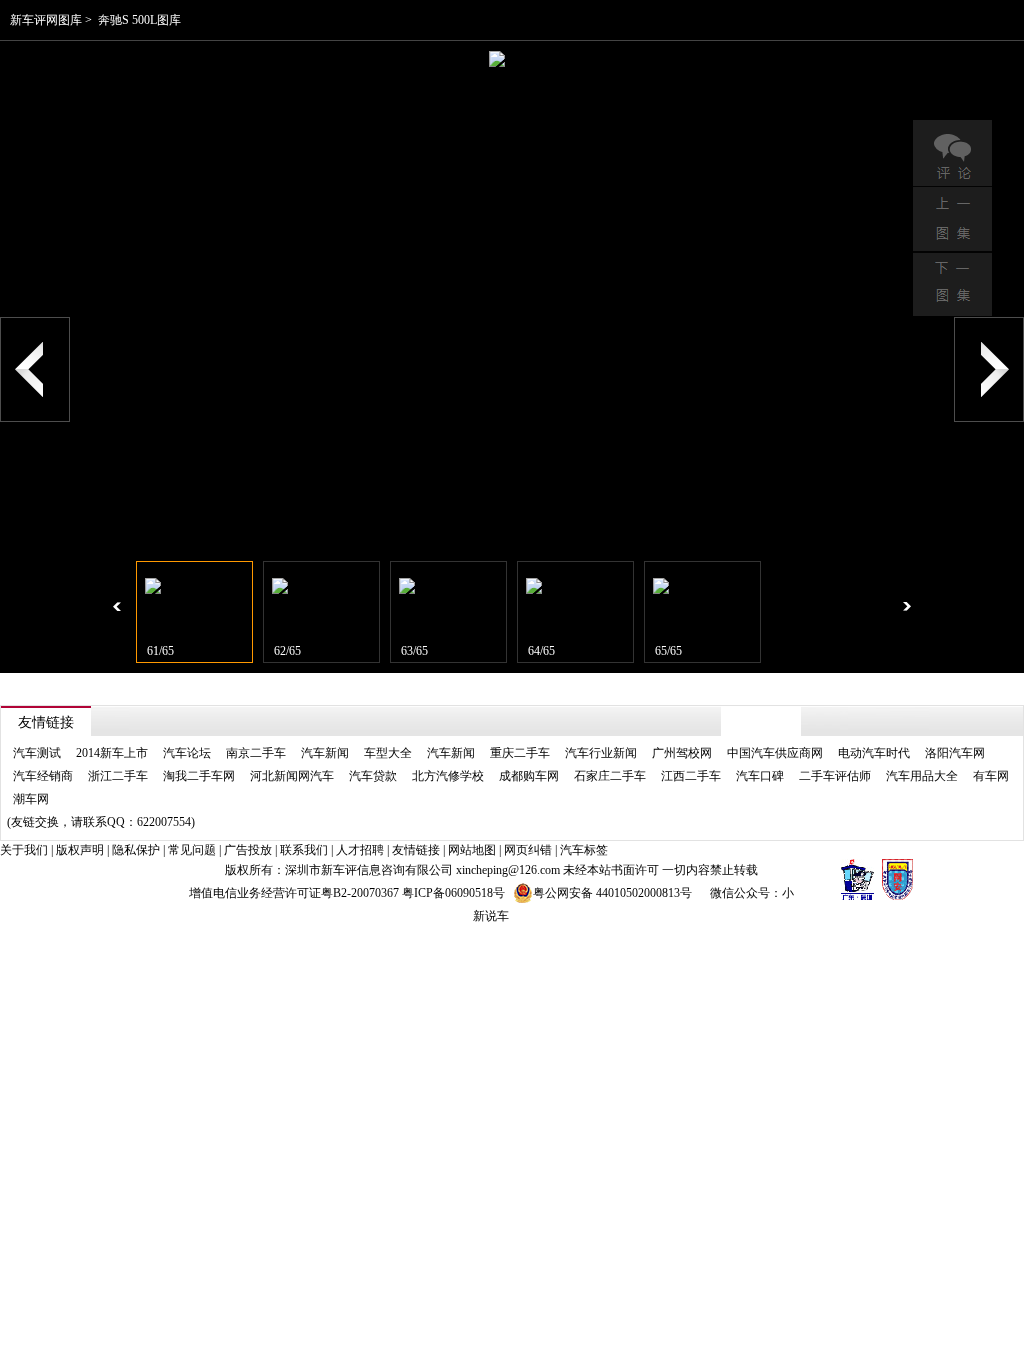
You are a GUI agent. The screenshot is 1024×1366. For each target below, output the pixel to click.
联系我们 (304, 850)
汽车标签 (584, 850)
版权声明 (80, 850)
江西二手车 (691, 776)
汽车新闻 (325, 753)
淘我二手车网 (199, 776)
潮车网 (31, 799)
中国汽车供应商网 (775, 753)
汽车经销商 (43, 776)
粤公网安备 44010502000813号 (612, 893)
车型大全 (388, 753)
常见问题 (192, 850)
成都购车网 (529, 776)
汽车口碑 (760, 776)
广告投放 (248, 850)
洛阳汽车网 (955, 753)
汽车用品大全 (922, 776)
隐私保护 (136, 850)
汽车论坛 (187, 753)
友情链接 (416, 850)
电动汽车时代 (874, 753)
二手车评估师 (835, 776)
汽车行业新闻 (601, 753)
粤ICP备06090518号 (453, 893)
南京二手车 (256, 753)
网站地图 (472, 850)
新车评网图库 (46, 20)
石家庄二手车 (610, 776)
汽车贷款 (373, 776)
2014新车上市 (112, 753)
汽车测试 (37, 753)
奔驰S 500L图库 (139, 20)
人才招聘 (360, 850)
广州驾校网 (682, 753)
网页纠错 (528, 850)
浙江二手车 (118, 776)
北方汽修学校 (448, 776)
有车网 (991, 776)
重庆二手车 (520, 753)
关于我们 (24, 850)
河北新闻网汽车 (292, 776)
